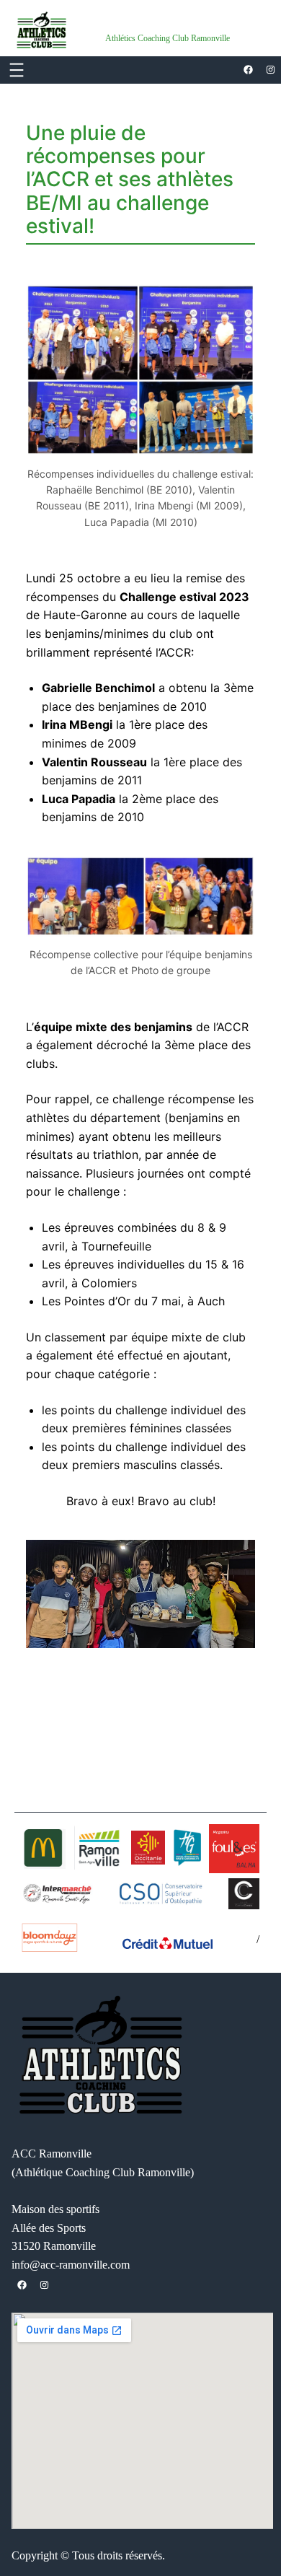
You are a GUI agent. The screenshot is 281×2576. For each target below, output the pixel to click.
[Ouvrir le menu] (17, 70)
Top (265, 2556)
